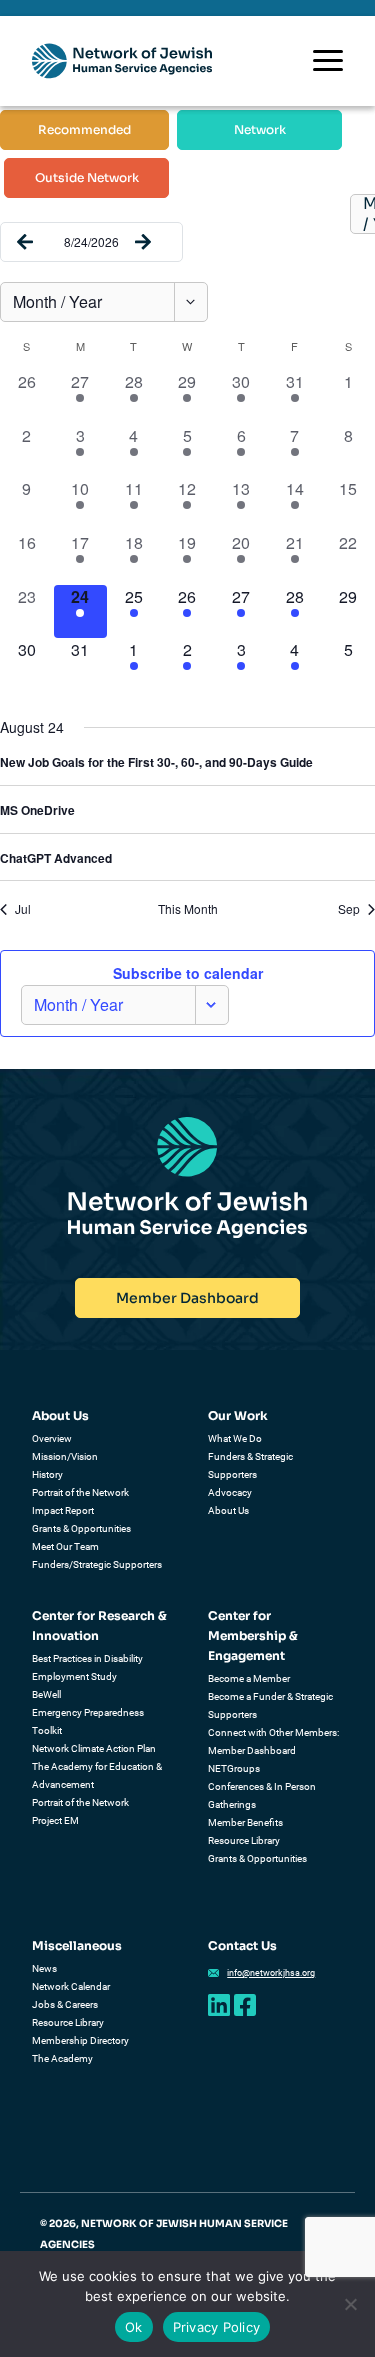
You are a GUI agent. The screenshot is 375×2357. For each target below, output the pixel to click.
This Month (188, 909)
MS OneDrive (37, 810)
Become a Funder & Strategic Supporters (270, 1705)
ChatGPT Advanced (56, 858)
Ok (134, 2327)
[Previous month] (25, 242)
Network (260, 129)
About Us (60, 1415)
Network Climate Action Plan (94, 1748)
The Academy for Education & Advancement (97, 1775)
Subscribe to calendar (188, 973)
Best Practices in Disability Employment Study (87, 1667)
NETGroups (234, 1768)
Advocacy (230, 1492)
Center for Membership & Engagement (253, 1635)
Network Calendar (71, 1986)
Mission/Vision (65, 1456)
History (47, 1474)
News (44, 1968)
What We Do (235, 1438)
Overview (52, 1438)
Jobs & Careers (65, 2004)
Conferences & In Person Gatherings (262, 1795)
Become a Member (249, 1678)
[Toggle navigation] (328, 60)
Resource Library (244, 1840)
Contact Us (242, 1945)
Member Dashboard (187, 1298)
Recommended (84, 129)
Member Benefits (245, 1822)
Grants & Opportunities (81, 1528)
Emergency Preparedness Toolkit (88, 1721)
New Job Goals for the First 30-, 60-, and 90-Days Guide (156, 762)
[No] (350, 2304)
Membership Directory (80, 2040)
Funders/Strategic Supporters (97, 1564)
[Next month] (143, 242)
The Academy (62, 2058)
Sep (349, 909)
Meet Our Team (65, 1546)
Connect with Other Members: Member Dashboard (273, 1741)
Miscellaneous (77, 1945)
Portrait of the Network (80, 1492)
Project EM (55, 1820)
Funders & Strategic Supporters (250, 1465)
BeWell (46, 1694)
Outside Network (87, 177)
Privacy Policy (217, 2327)
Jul (23, 909)
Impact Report (63, 1510)
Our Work (238, 1415)
